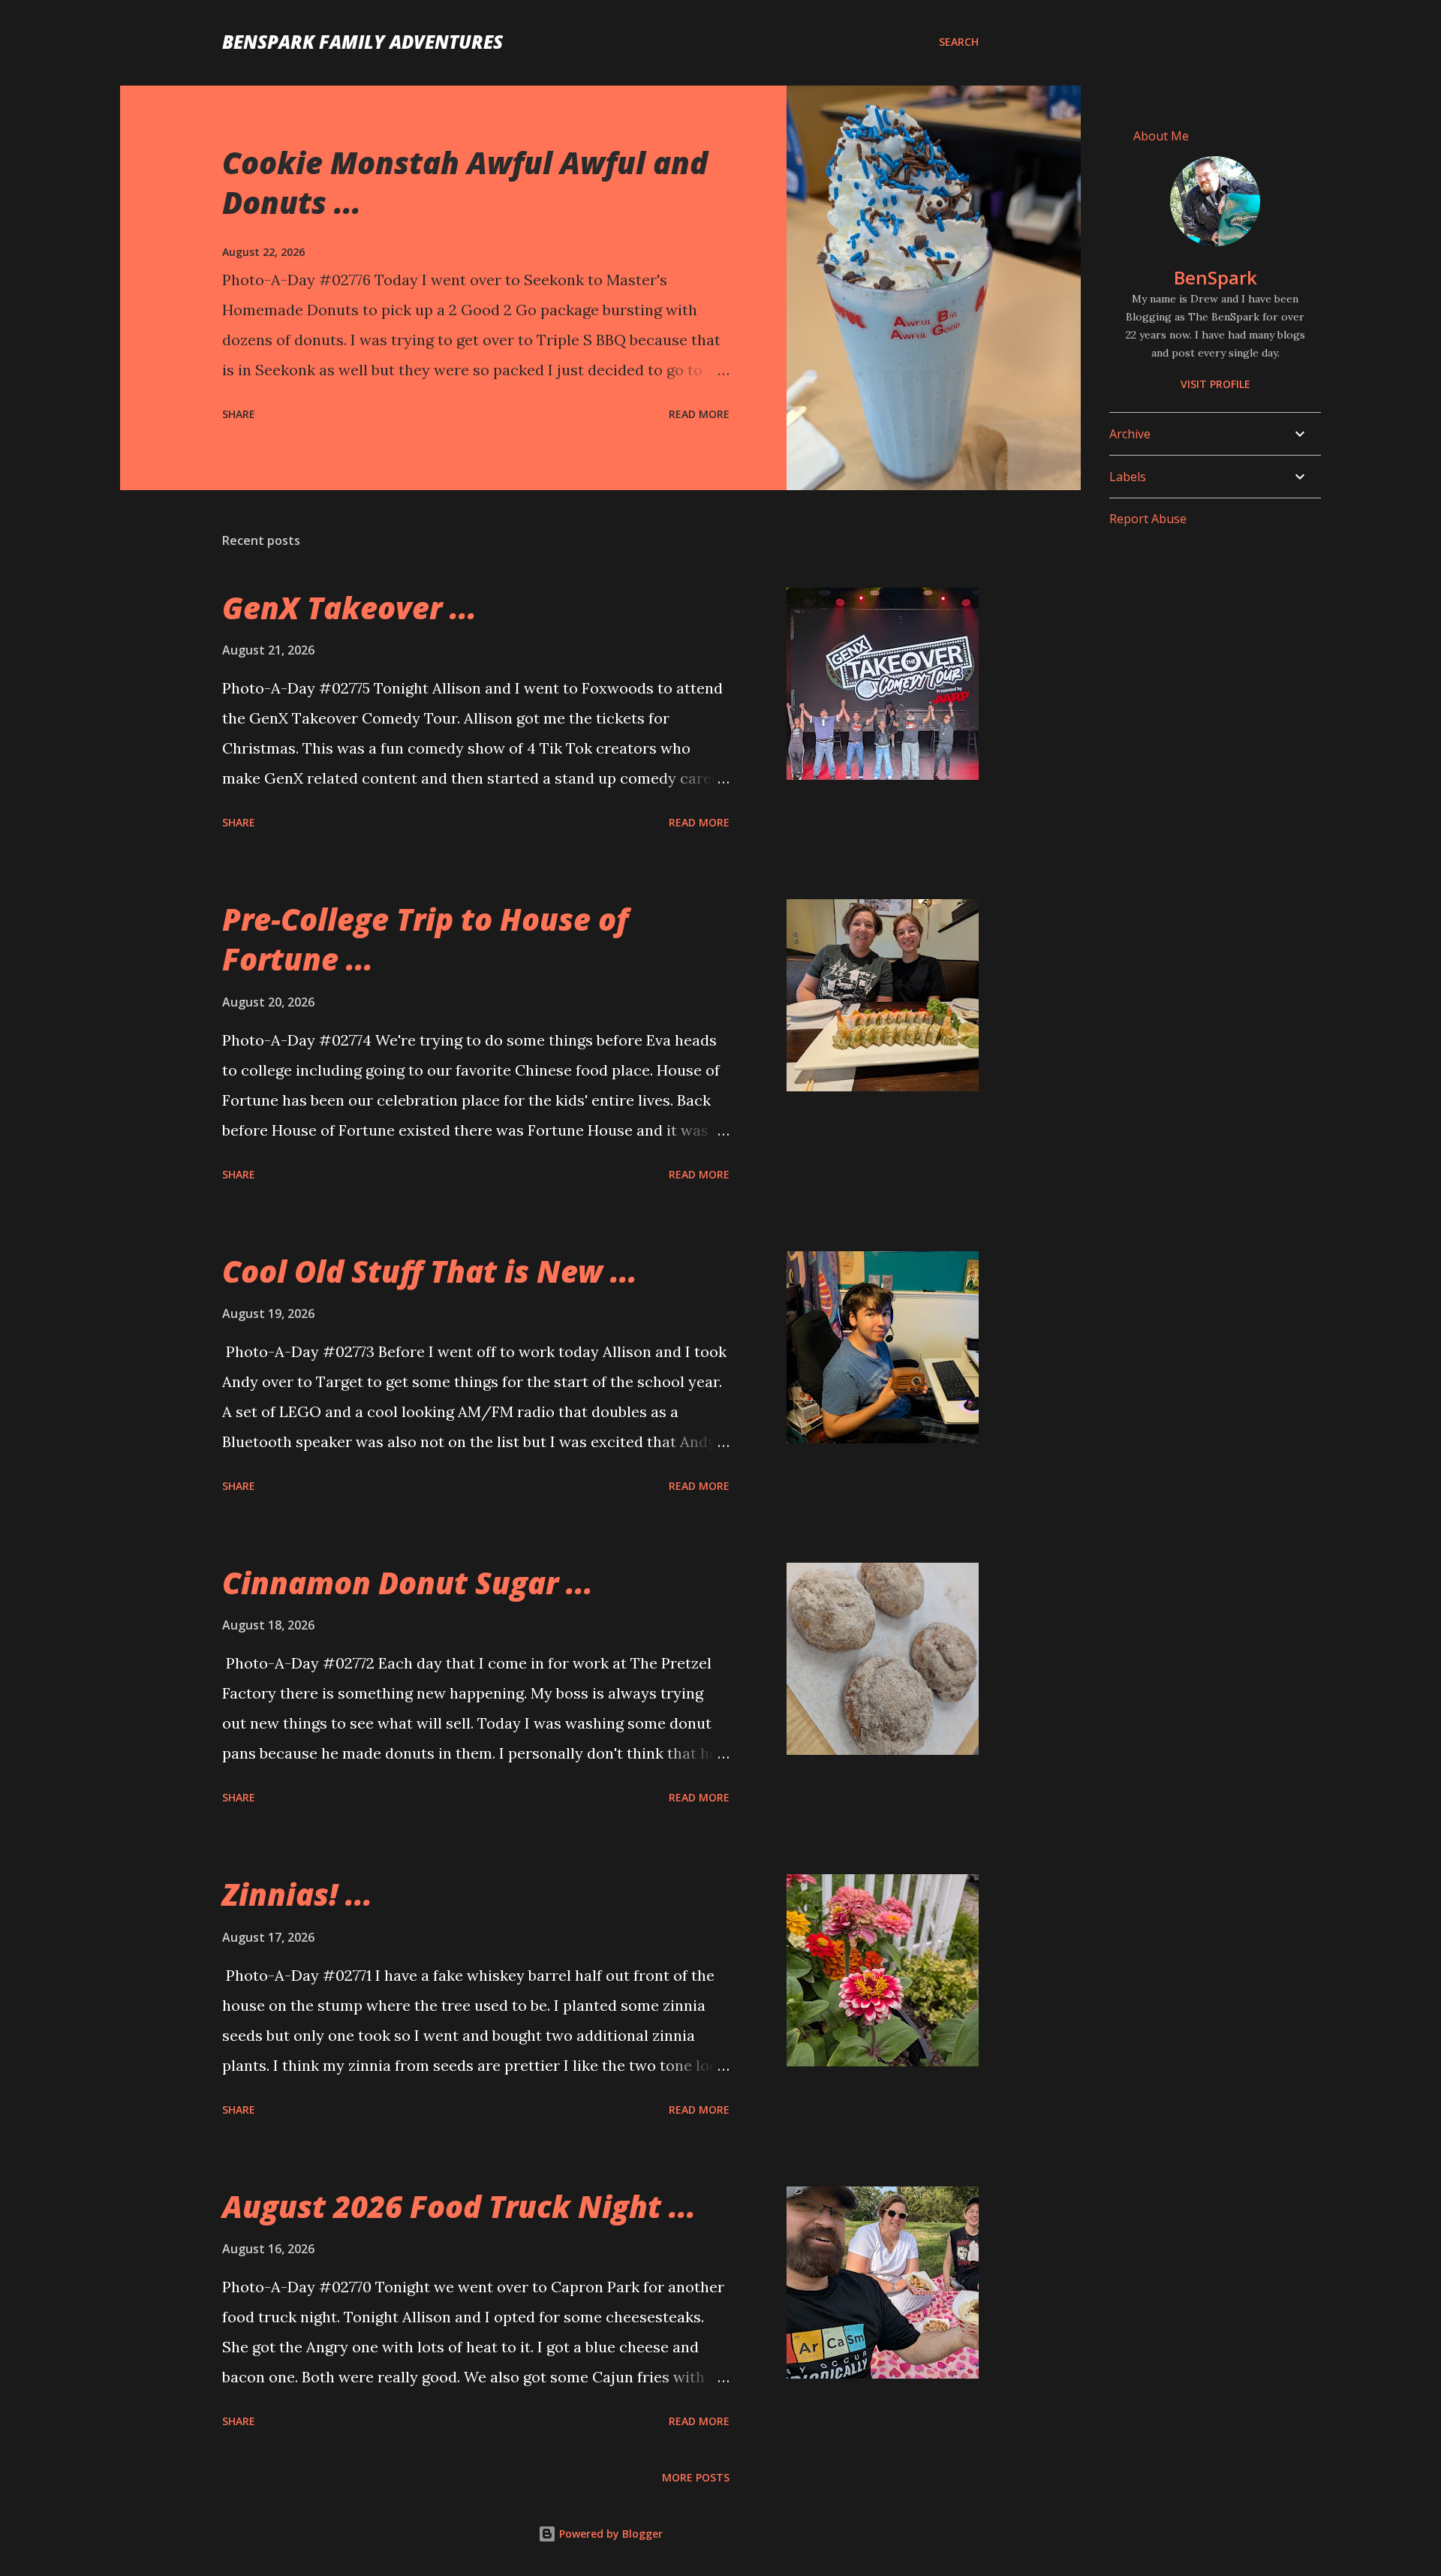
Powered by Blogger (609, 2534)
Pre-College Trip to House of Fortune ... (425, 939)
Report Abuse (1148, 519)
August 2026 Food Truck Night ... (459, 2206)
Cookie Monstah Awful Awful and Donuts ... (465, 182)
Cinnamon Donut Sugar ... (408, 1583)
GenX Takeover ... (349, 608)
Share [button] (239, 414)
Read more (699, 414)
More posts (696, 2477)
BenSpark (1215, 277)
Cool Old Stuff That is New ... (430, 1271)
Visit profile (1215, 384)
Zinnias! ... (297, 1894)
